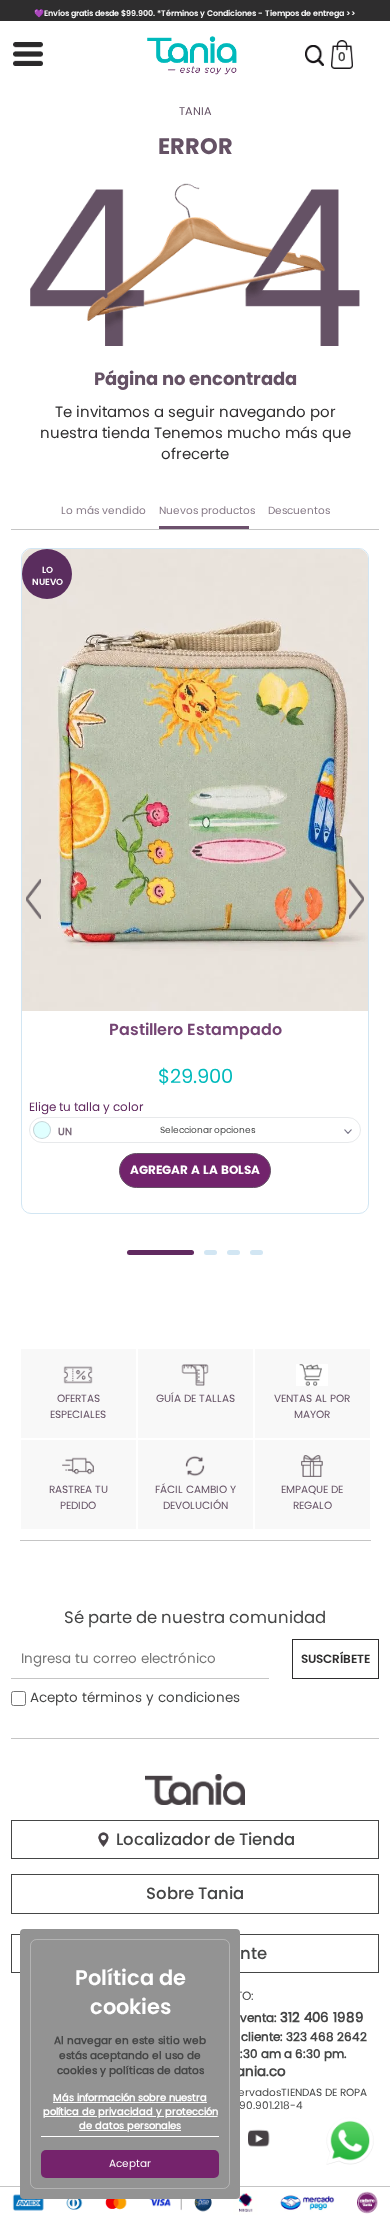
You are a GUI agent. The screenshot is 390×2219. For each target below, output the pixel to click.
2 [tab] (210, 1252)
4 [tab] (256, 1252)
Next (356, 899)
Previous (33, 899)
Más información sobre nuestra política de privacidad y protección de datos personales (130, 2112)
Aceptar (130, 2163)
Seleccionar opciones (208, 1130)
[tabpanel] (195, 881)
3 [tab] (233, 1252)
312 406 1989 (322, 2017)
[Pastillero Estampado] (195, 779)
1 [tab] (160, 1252)
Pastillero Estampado (195, 1031)
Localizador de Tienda (203, 1839)
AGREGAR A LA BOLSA (195, 1169)
